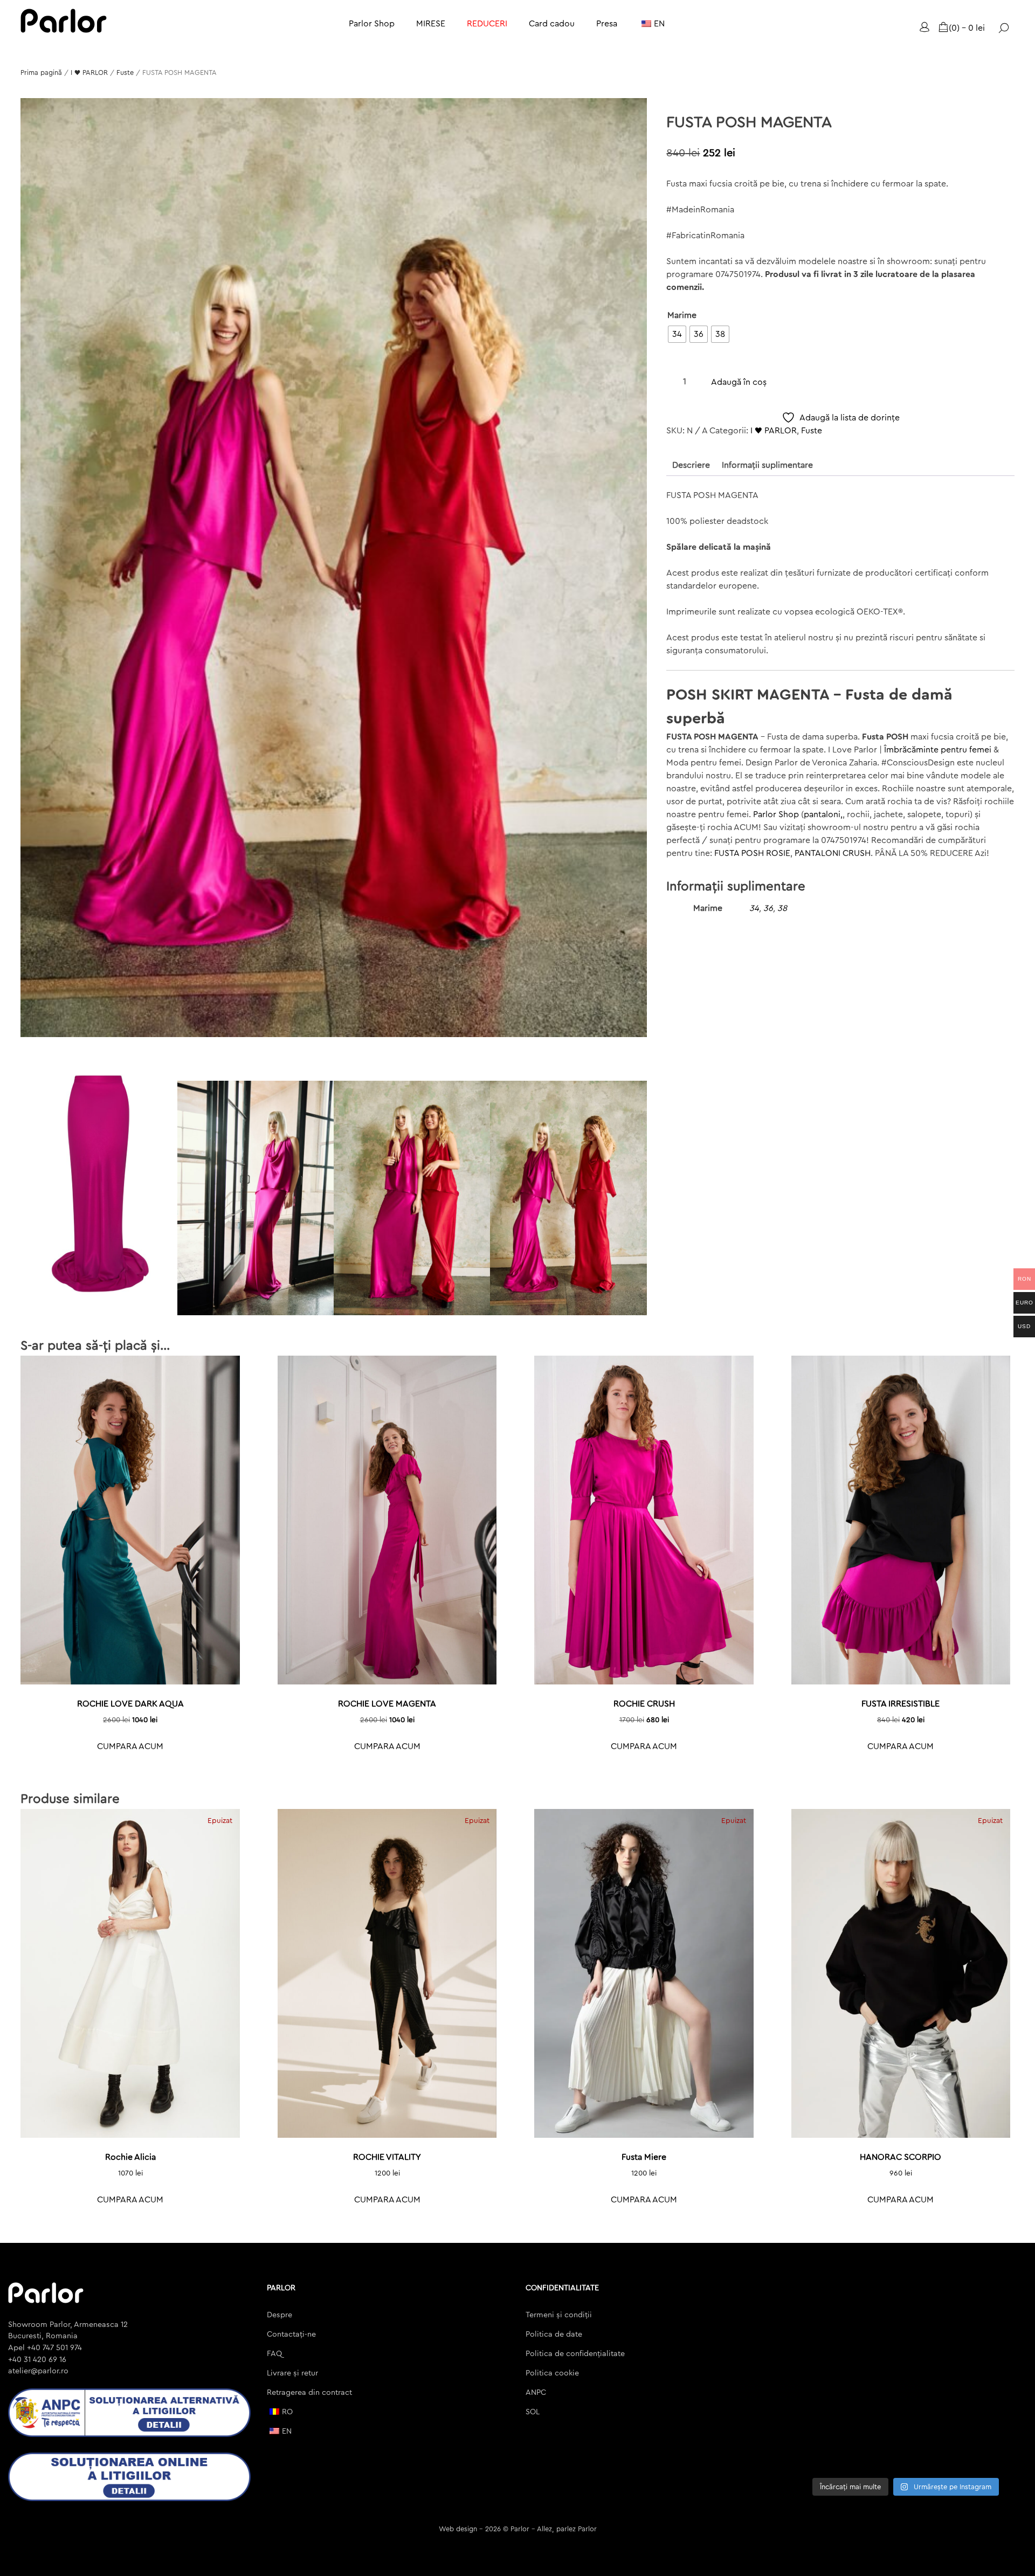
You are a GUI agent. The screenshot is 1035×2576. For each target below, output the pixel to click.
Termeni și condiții (559, 2315)
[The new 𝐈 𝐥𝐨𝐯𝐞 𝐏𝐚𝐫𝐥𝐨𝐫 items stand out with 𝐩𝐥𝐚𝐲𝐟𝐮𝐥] (813, 2305)
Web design (458, 2529)
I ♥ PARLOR (89, 73)
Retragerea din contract (309, 2392)
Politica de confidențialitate (575, 2354)
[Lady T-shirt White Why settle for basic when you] (999, 2378)
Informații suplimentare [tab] (767, 465)
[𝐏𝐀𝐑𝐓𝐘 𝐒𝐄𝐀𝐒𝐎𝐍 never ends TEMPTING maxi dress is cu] (813, 2378)
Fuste (125, 73)
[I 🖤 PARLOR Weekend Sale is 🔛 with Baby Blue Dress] (999, 2305)
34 (754, 908)
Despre (280, 2315)
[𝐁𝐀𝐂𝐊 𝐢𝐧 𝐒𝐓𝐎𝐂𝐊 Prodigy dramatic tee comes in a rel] (875, 2453)
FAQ (274, 2354)
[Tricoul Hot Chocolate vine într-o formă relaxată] (875, 2416)
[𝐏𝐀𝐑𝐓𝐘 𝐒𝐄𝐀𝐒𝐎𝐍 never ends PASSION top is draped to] (875, 2378)
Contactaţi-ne (291, 2334)
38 (782, 908)
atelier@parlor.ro (38, 2371)
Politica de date (554, 2334)
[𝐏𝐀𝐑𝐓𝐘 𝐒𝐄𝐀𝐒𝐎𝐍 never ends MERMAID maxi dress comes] (937, 2378)
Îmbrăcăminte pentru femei (938, 750)
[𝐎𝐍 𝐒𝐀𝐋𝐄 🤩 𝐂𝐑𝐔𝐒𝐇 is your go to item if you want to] (937, 2453)
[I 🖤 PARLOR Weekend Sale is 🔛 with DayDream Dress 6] (813, 2342)
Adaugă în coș (739, 382)
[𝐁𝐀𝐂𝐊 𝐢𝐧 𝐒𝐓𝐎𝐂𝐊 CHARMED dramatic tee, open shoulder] (999, 2453)
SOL (533, 2412)
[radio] (677, 334)
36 (768, 908)
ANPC (536, 2392)
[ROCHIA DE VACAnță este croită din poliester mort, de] (937, 2416)
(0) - (967, 28)
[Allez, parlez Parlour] (64, 21)
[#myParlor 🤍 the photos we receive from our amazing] (875, 2342)
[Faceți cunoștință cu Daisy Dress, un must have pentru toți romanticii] (999, 2416)
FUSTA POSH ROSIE (752, 853)
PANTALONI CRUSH (833, 853)
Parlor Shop (372, 24)
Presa (607, 24)
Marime (682, 315)
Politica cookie (552, 2373)
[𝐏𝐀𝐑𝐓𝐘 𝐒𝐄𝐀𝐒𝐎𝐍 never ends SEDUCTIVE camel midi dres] (813, 2453)
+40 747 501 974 (53, 2348)
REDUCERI (487, 24)
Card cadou (552, 24)
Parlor (520, 2529)
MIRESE (431, 24)
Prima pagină (41, 73)
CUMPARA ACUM (130, 1746)
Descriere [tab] (691, 465)
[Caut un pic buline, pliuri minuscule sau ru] (813, 2416)
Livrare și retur (292, 2373)
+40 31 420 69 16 (37, 2360)
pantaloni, (823, 814)
